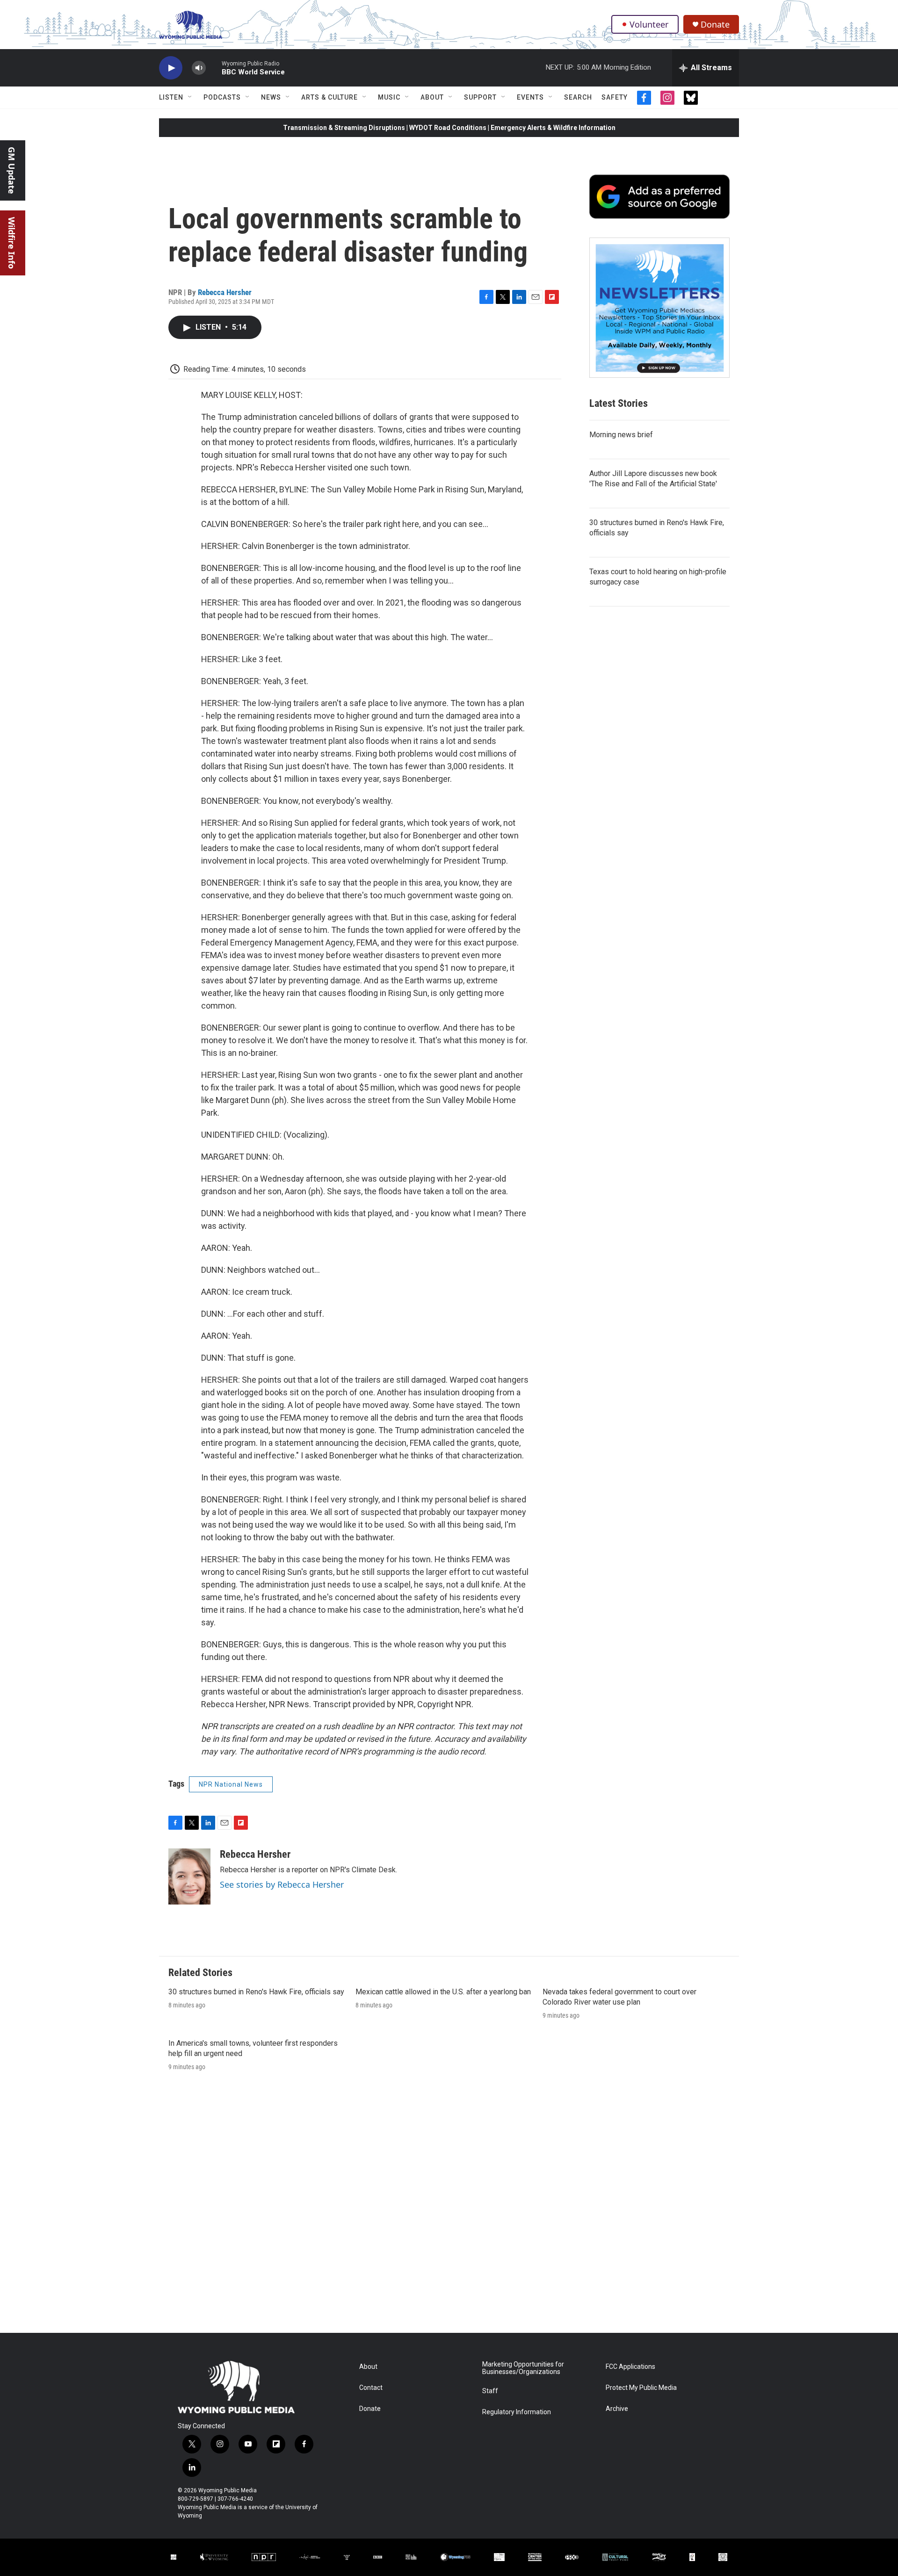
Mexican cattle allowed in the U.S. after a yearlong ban (443, 1992)
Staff (490, 2391)
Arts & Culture (330, 97)
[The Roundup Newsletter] (659, 308)
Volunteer (649, 24)
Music (389, 97)
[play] (171, 68)
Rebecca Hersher (225, 292)
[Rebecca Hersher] (189, 1876)
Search (578, 97)
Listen (171, 97)
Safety (615, 97)
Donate (715, 25)
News (271, 97)
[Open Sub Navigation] (190, 97)
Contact (371, 2388)
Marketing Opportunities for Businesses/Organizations (523, 2368)
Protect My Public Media (641, 2388)
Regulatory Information (517, 2412)
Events (530, 97)
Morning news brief (621, 435)
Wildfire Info (12, 243)
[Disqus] (449, 2207)
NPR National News (231, 1784)
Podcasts (222, 97)
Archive (617, 2409)
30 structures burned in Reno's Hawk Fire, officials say (256, 1992)
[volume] (199, 68)
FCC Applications (630, 2367)
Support (480, 97)
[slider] (214, 68)
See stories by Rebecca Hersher (282, 1884)
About (432, 97)
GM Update (12, 170)
